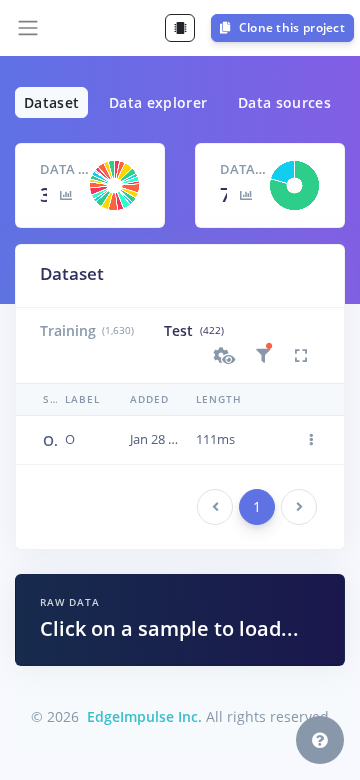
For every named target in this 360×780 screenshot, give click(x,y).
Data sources (284, 102)
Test (193, 330)
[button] (225, 356)
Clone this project (290, 27)
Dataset (51, 102)
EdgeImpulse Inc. (144, 716)
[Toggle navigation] (28, 28)
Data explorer (158, 102)
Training (87, 330)
